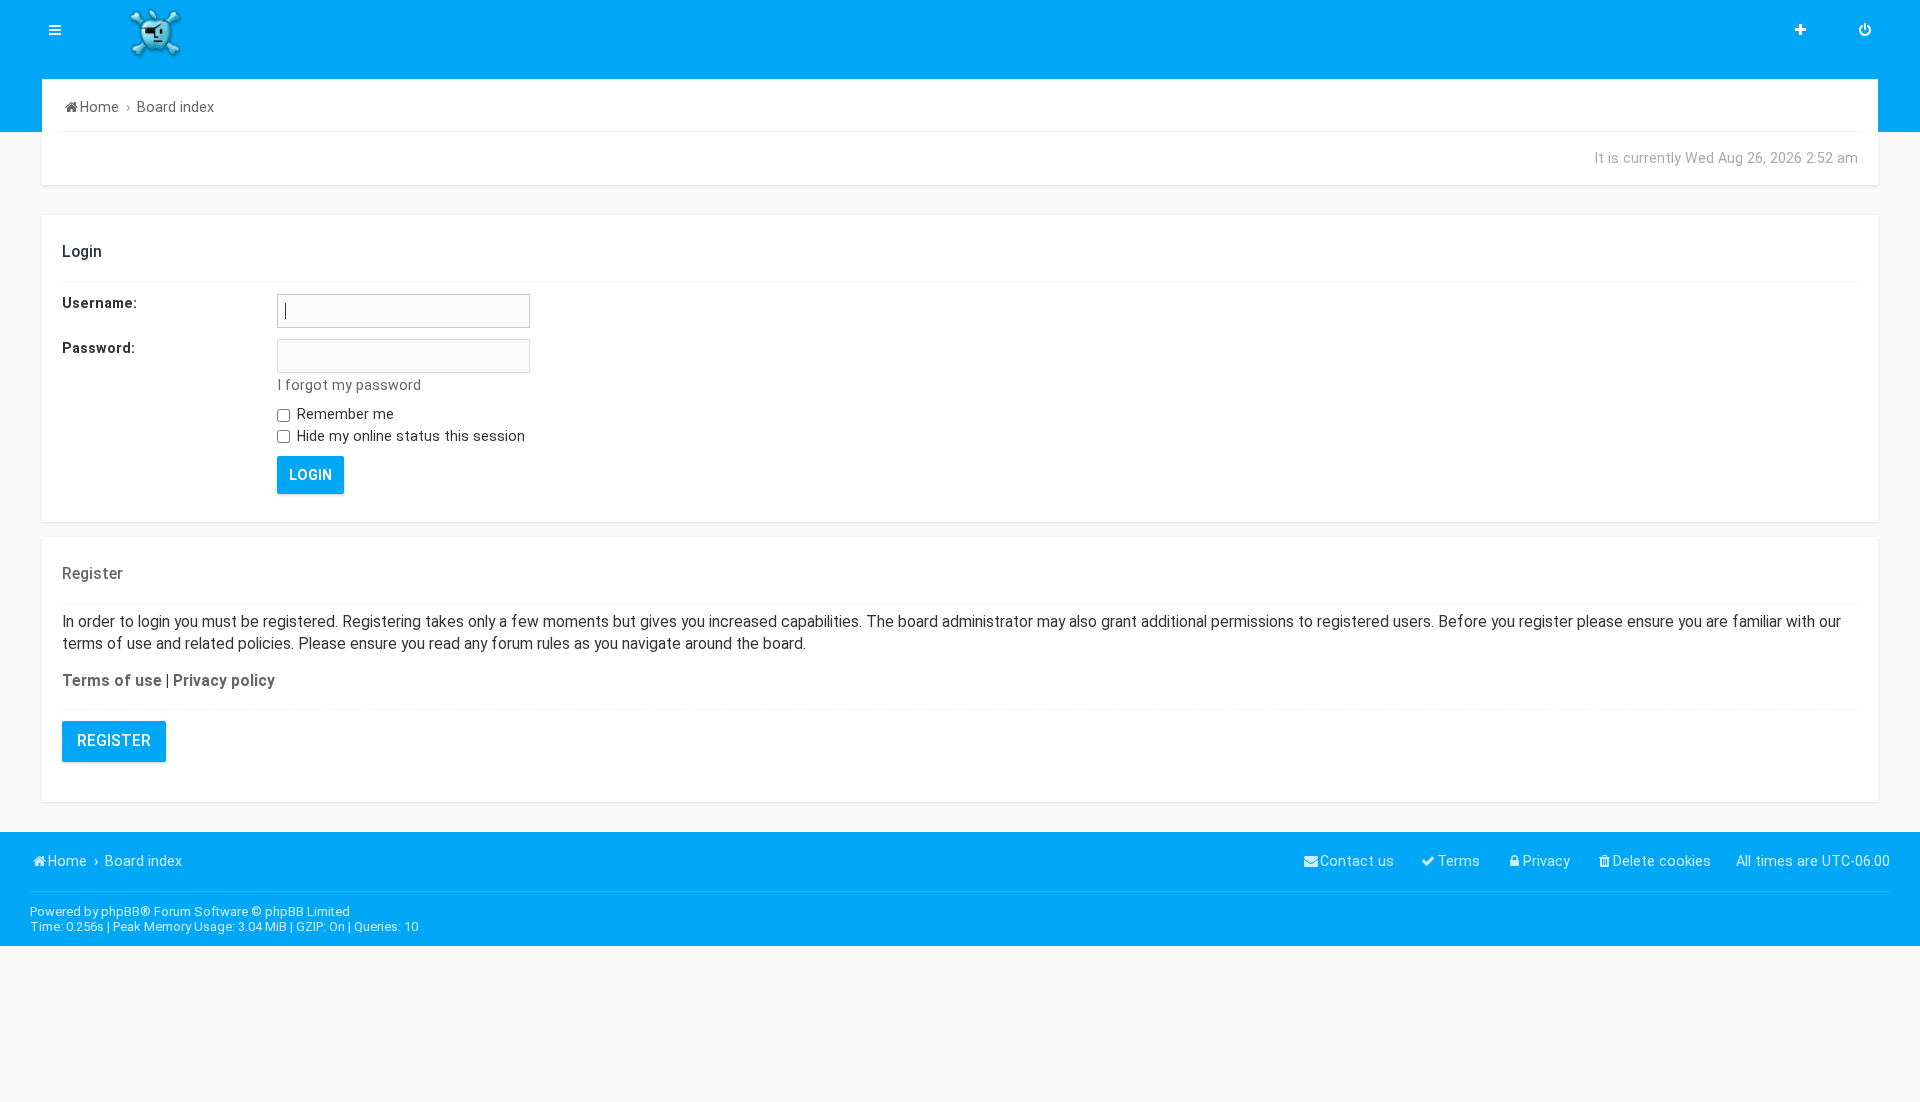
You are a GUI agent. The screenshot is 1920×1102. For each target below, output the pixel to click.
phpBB (120, 911)
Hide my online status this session (409, 436)
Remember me (343, 414)
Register (114, 741)
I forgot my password (349, 385)
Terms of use (112, 681)
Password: (98, 348)
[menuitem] (1865, 32)
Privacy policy (224, 681)
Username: (99, 303)
